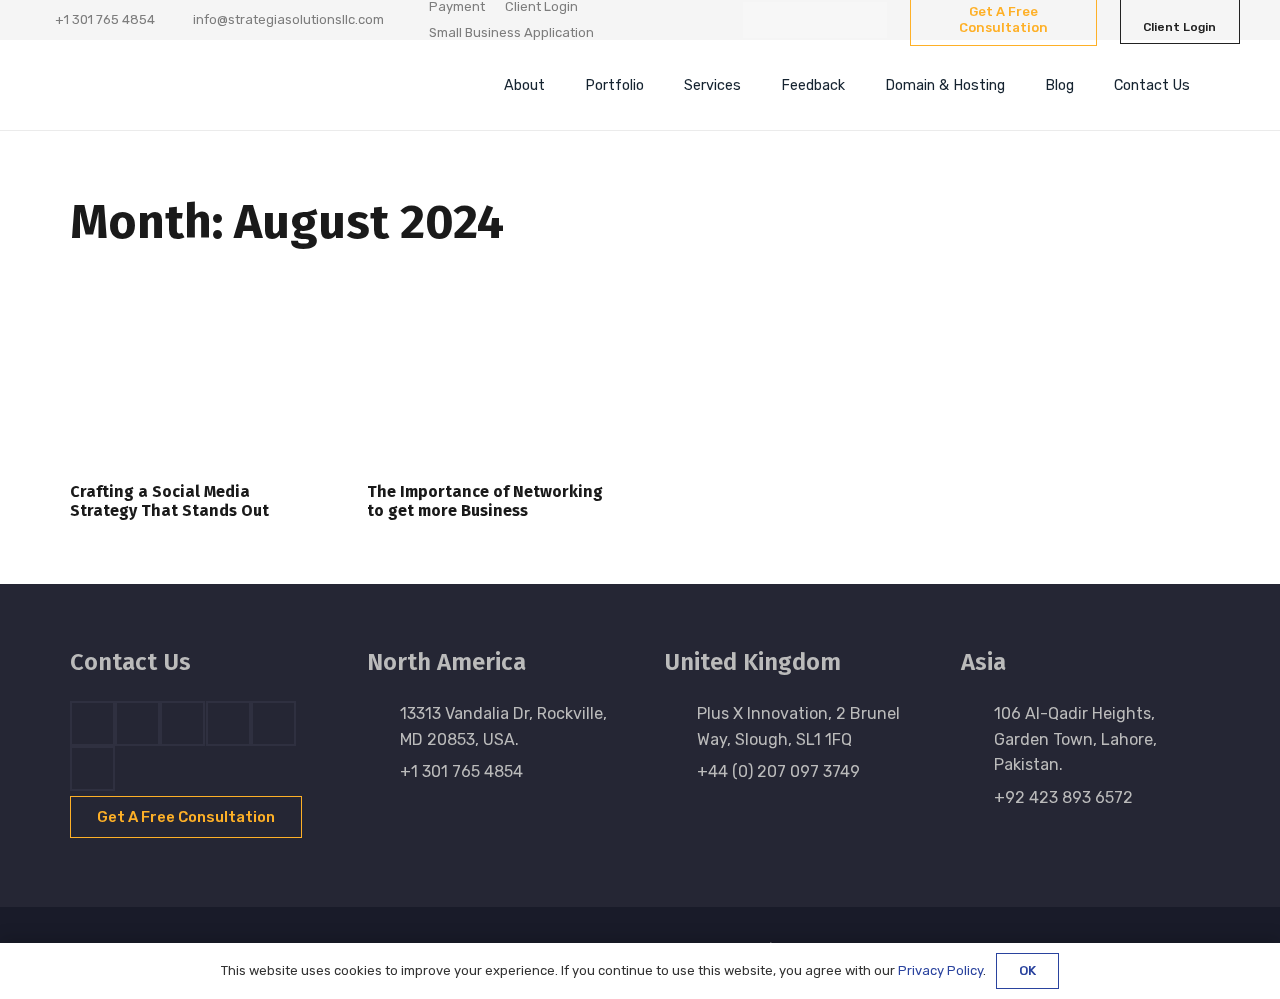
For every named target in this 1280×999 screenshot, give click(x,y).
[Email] (92, 768)
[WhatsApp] (869, 20)
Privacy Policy (940, 970)
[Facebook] (761, 20)
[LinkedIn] (797, 20)
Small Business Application (511, 32)
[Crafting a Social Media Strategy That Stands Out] (194, 383)
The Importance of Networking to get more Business (485, 501)
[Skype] (228, 723)
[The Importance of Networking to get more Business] (491, 383)
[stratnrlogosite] (205, 85)
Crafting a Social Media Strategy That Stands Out (169, 501)
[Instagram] (833, 20)
